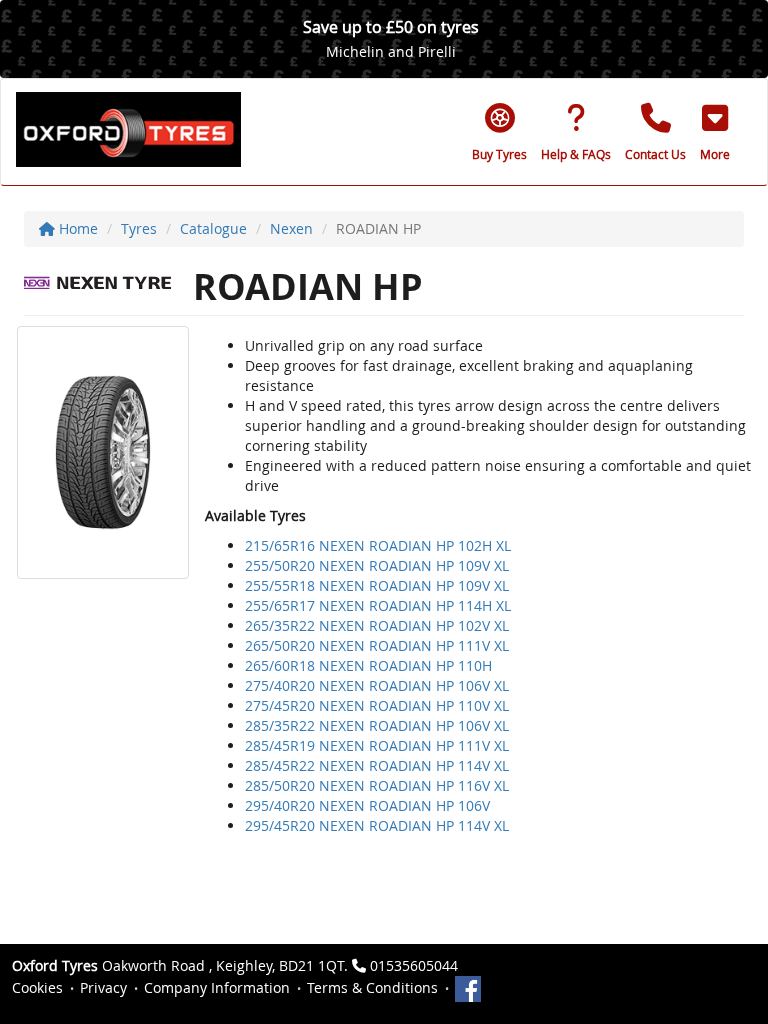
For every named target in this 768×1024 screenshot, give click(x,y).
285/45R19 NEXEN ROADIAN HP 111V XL (377, 745)
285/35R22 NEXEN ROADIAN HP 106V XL (377, 725)
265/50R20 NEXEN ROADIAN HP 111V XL (377, 645)
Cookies (37, 987)
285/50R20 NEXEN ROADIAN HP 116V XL (377, 785)
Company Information (217, 987)
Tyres (139, 228)
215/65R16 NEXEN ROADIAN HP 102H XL (378, 545)
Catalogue (213, 228)
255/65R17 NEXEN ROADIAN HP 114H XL (378, 605)
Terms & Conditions (372, 987)
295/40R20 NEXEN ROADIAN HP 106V (367, 805)
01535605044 (414, 965)
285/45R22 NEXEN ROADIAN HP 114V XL (377, 765)
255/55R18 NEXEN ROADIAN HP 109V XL (377, 585)
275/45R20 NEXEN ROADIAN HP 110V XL (377, 705)
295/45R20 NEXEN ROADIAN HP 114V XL (377, 825)
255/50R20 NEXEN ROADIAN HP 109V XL (377, 565)
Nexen (291, 228)
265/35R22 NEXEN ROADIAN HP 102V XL (377, 625)
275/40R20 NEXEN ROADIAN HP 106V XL (377, 685)
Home (76, 228)
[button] (715, 132)
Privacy (103, 987)
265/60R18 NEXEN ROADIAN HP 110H (368, 665)
